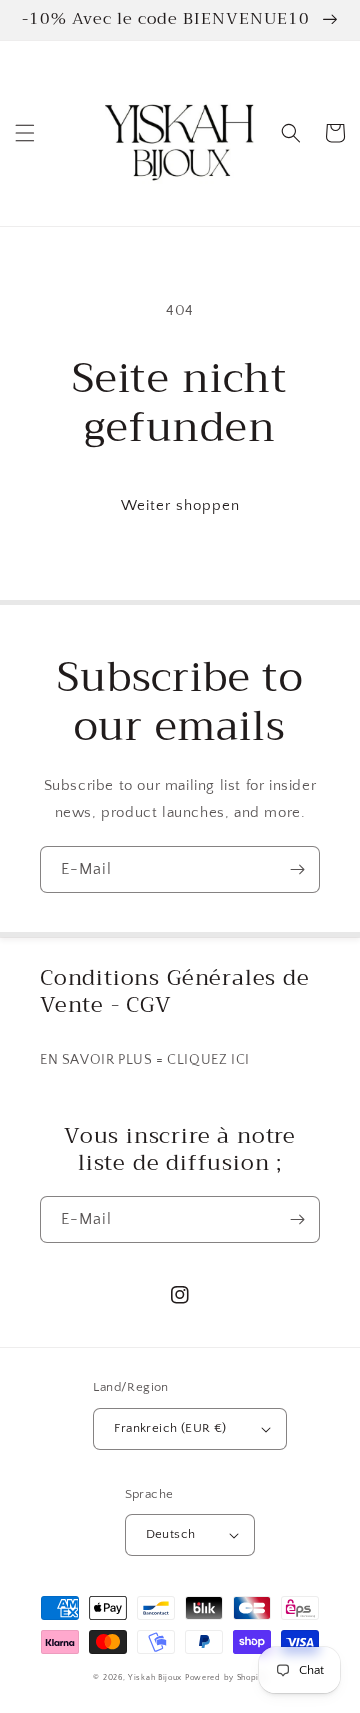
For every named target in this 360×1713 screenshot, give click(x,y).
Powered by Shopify (226, 1677)
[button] (25, 133)
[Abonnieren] (297, 869)
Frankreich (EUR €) (170, 1428)
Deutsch (171, 1534)
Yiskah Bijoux (155, 1677)
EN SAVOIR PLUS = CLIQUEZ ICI (145, 1060)
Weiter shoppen (180, 505)
